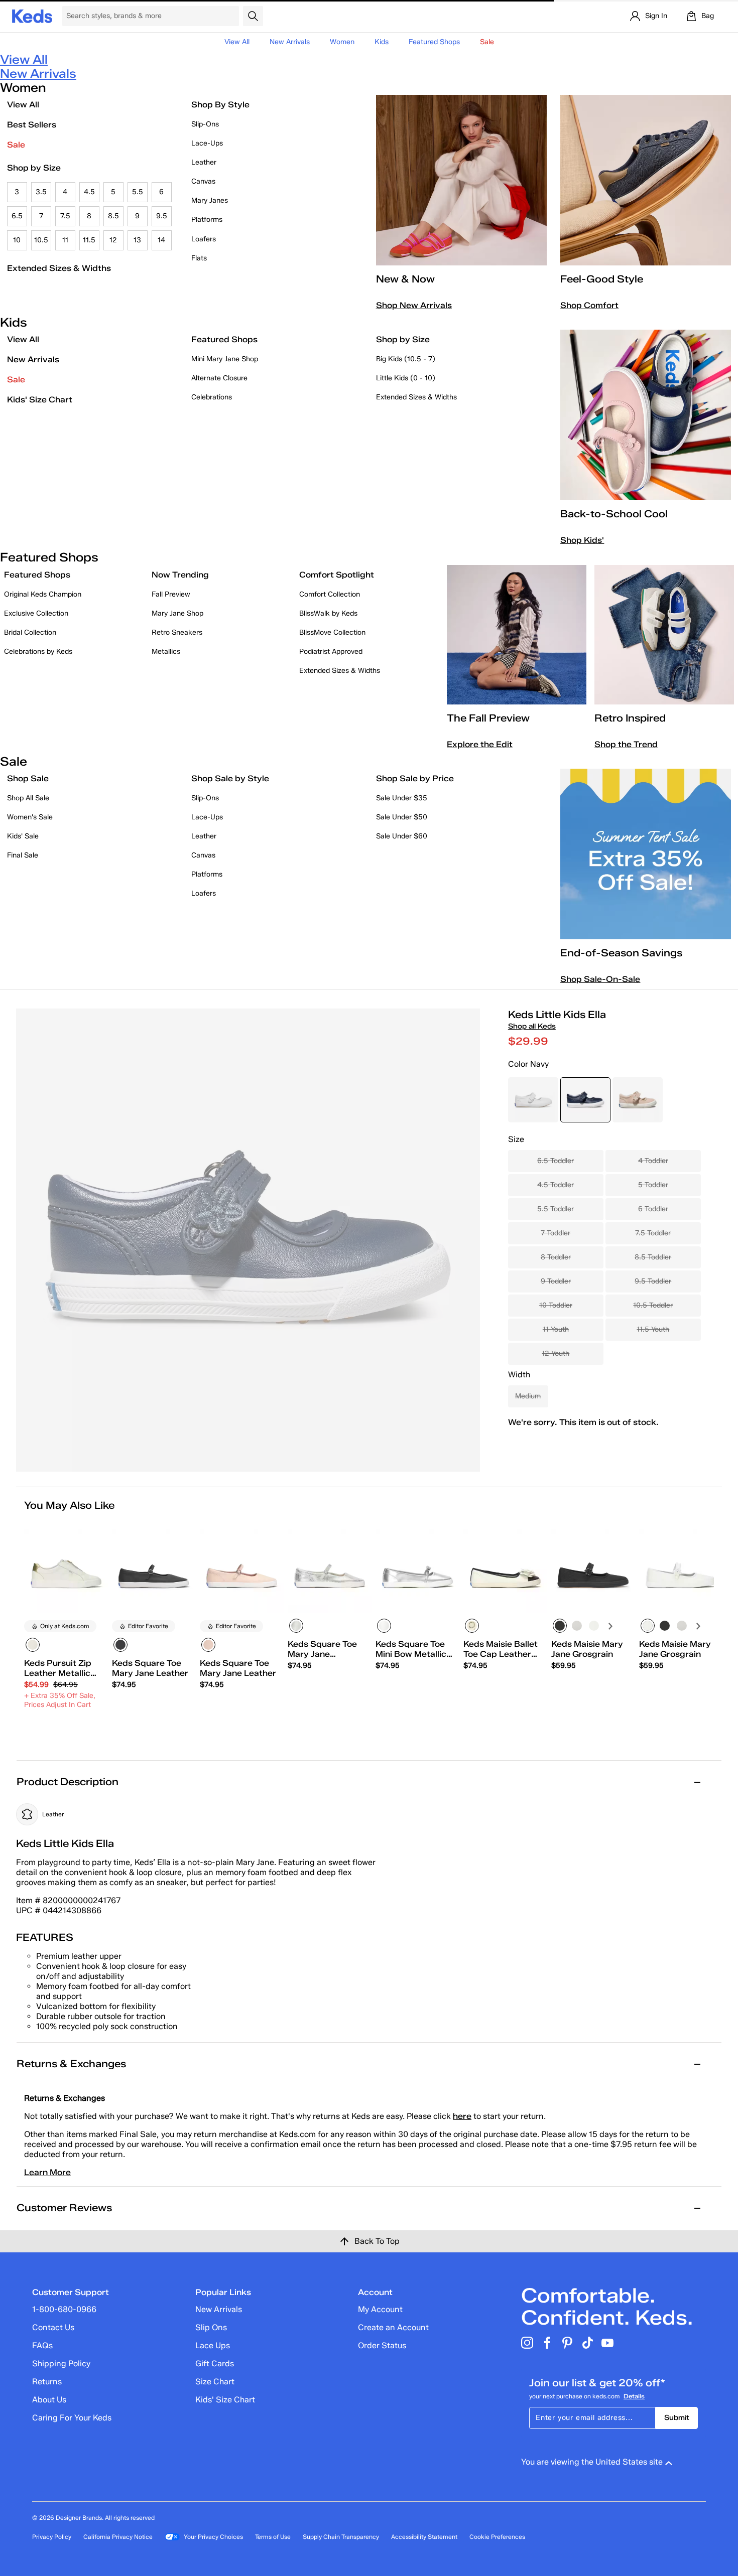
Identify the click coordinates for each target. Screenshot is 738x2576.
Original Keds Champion (43, 594)
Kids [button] (382, 42)
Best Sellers (32, 125)
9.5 (162, 216)
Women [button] (342, 42)
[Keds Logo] (32, 15)
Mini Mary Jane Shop (225, 359)
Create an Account (393, 2327)
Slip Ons (211, 2327)
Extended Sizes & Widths (59, 268)
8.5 (113, 216)
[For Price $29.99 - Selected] (585, 1100)
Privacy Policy (52, 2537)
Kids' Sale (23, 836)
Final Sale (23, 855)
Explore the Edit (480, 744)
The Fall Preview (488, 718)
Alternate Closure (219, 378)
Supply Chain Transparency (341, 2537)
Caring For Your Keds (72, 2418)
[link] (63, 1684)
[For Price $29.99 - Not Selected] (533, 1100)
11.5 (89, 240)
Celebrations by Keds (38, 652)
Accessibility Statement (424, 2537)
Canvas (203, 181)
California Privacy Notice (118, 2537)
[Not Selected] (577, 1626)
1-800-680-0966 (64, 2309)
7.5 (65, 216)
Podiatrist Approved (331, 652)
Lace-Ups (207, 143)
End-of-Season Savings (621, 953)
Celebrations (212, 397)
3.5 (41, 192)
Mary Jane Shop (177, 613)
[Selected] (33, 1645)
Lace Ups (213, 2345)
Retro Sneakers (177, 632)
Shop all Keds (532, 1026)
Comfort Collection (330, 594)
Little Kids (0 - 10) (406, 378)
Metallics (166, 652)
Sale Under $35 (402, 798)
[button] (96, 1531)
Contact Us (53, 2327)
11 (65, 240)
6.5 (17, 216)
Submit (677, 2418)
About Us (49, 2400)
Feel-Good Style (602, 279)
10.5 (41, 240)
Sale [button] (487, 42)
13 (137, 240)
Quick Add (66, 1732)
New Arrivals (290, 42)
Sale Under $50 (402, 817)
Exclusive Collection (36, 613)
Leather (204, 162)
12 (113, 240)
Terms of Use (273, 2537)
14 (161, 240)
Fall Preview (171, 594)
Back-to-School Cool (614, 514)
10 (17, 240)
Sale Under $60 (402, 836)
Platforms (207, 220)
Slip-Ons (205, 124)
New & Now (405, 279)
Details (634, 2396)
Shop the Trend (626, 744)
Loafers (204, 239)
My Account (380, 2309)
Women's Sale (30, 817)
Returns (47, 2382)
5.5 (138, 192)
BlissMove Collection (332, 632)
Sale (16, 145)
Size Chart (215, 2382)
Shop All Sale (28, 798)
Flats (199, 258)
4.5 (89, 192)
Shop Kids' (582, 540)
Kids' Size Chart (40, 400)
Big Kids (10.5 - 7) (406, 359)
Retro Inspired (630, 718)
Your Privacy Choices (213, 2537)
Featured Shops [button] (434, 42)
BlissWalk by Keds (328, 613)
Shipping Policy (61, 2364)
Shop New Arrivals (414, 305)
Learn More (47, 2172)
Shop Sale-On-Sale (600, 979)
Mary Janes (210, 200)
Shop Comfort (589, 305)
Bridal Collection (30, 632)
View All (237, 42)
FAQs (42, 2345)
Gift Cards (215, 2364)
